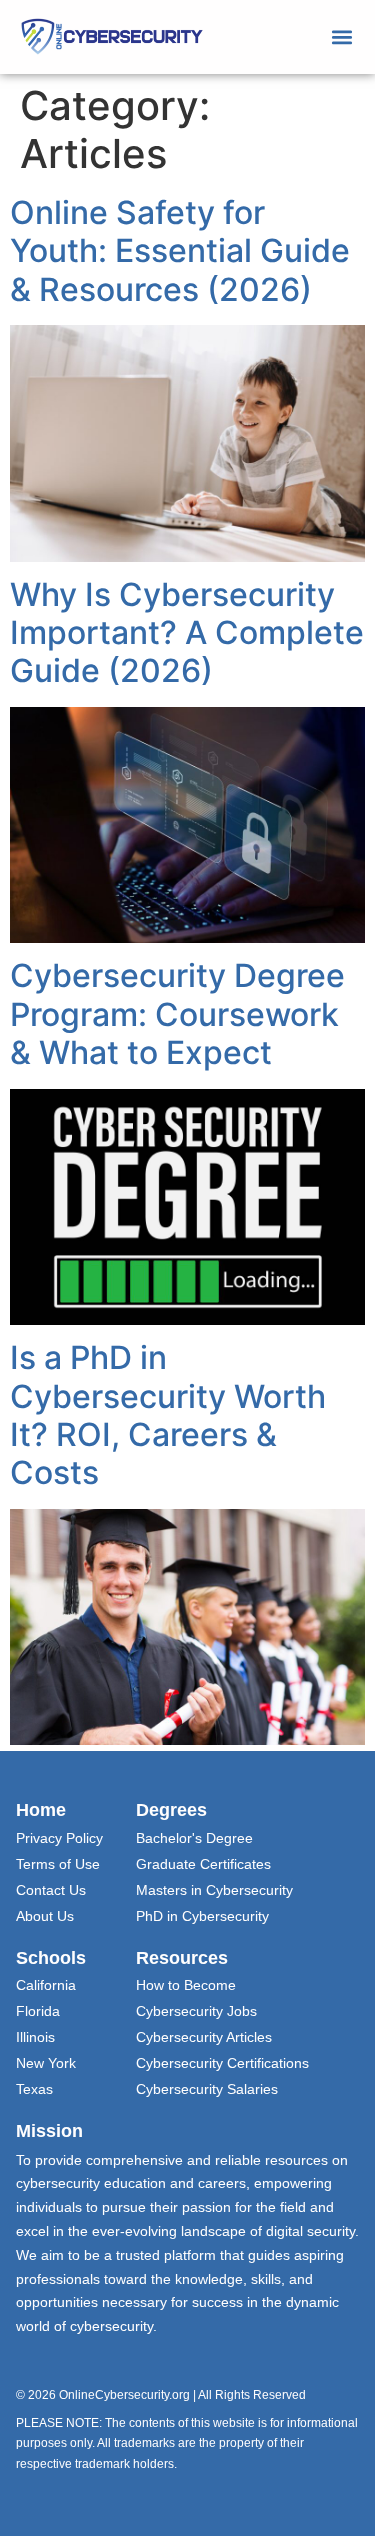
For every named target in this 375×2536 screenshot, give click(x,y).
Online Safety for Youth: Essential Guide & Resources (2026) (180, 251)
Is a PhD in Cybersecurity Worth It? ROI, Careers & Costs (168, 1415)
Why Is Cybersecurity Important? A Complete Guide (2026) (187, 633)
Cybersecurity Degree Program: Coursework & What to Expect (177, 1014)
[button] (342, 36)
